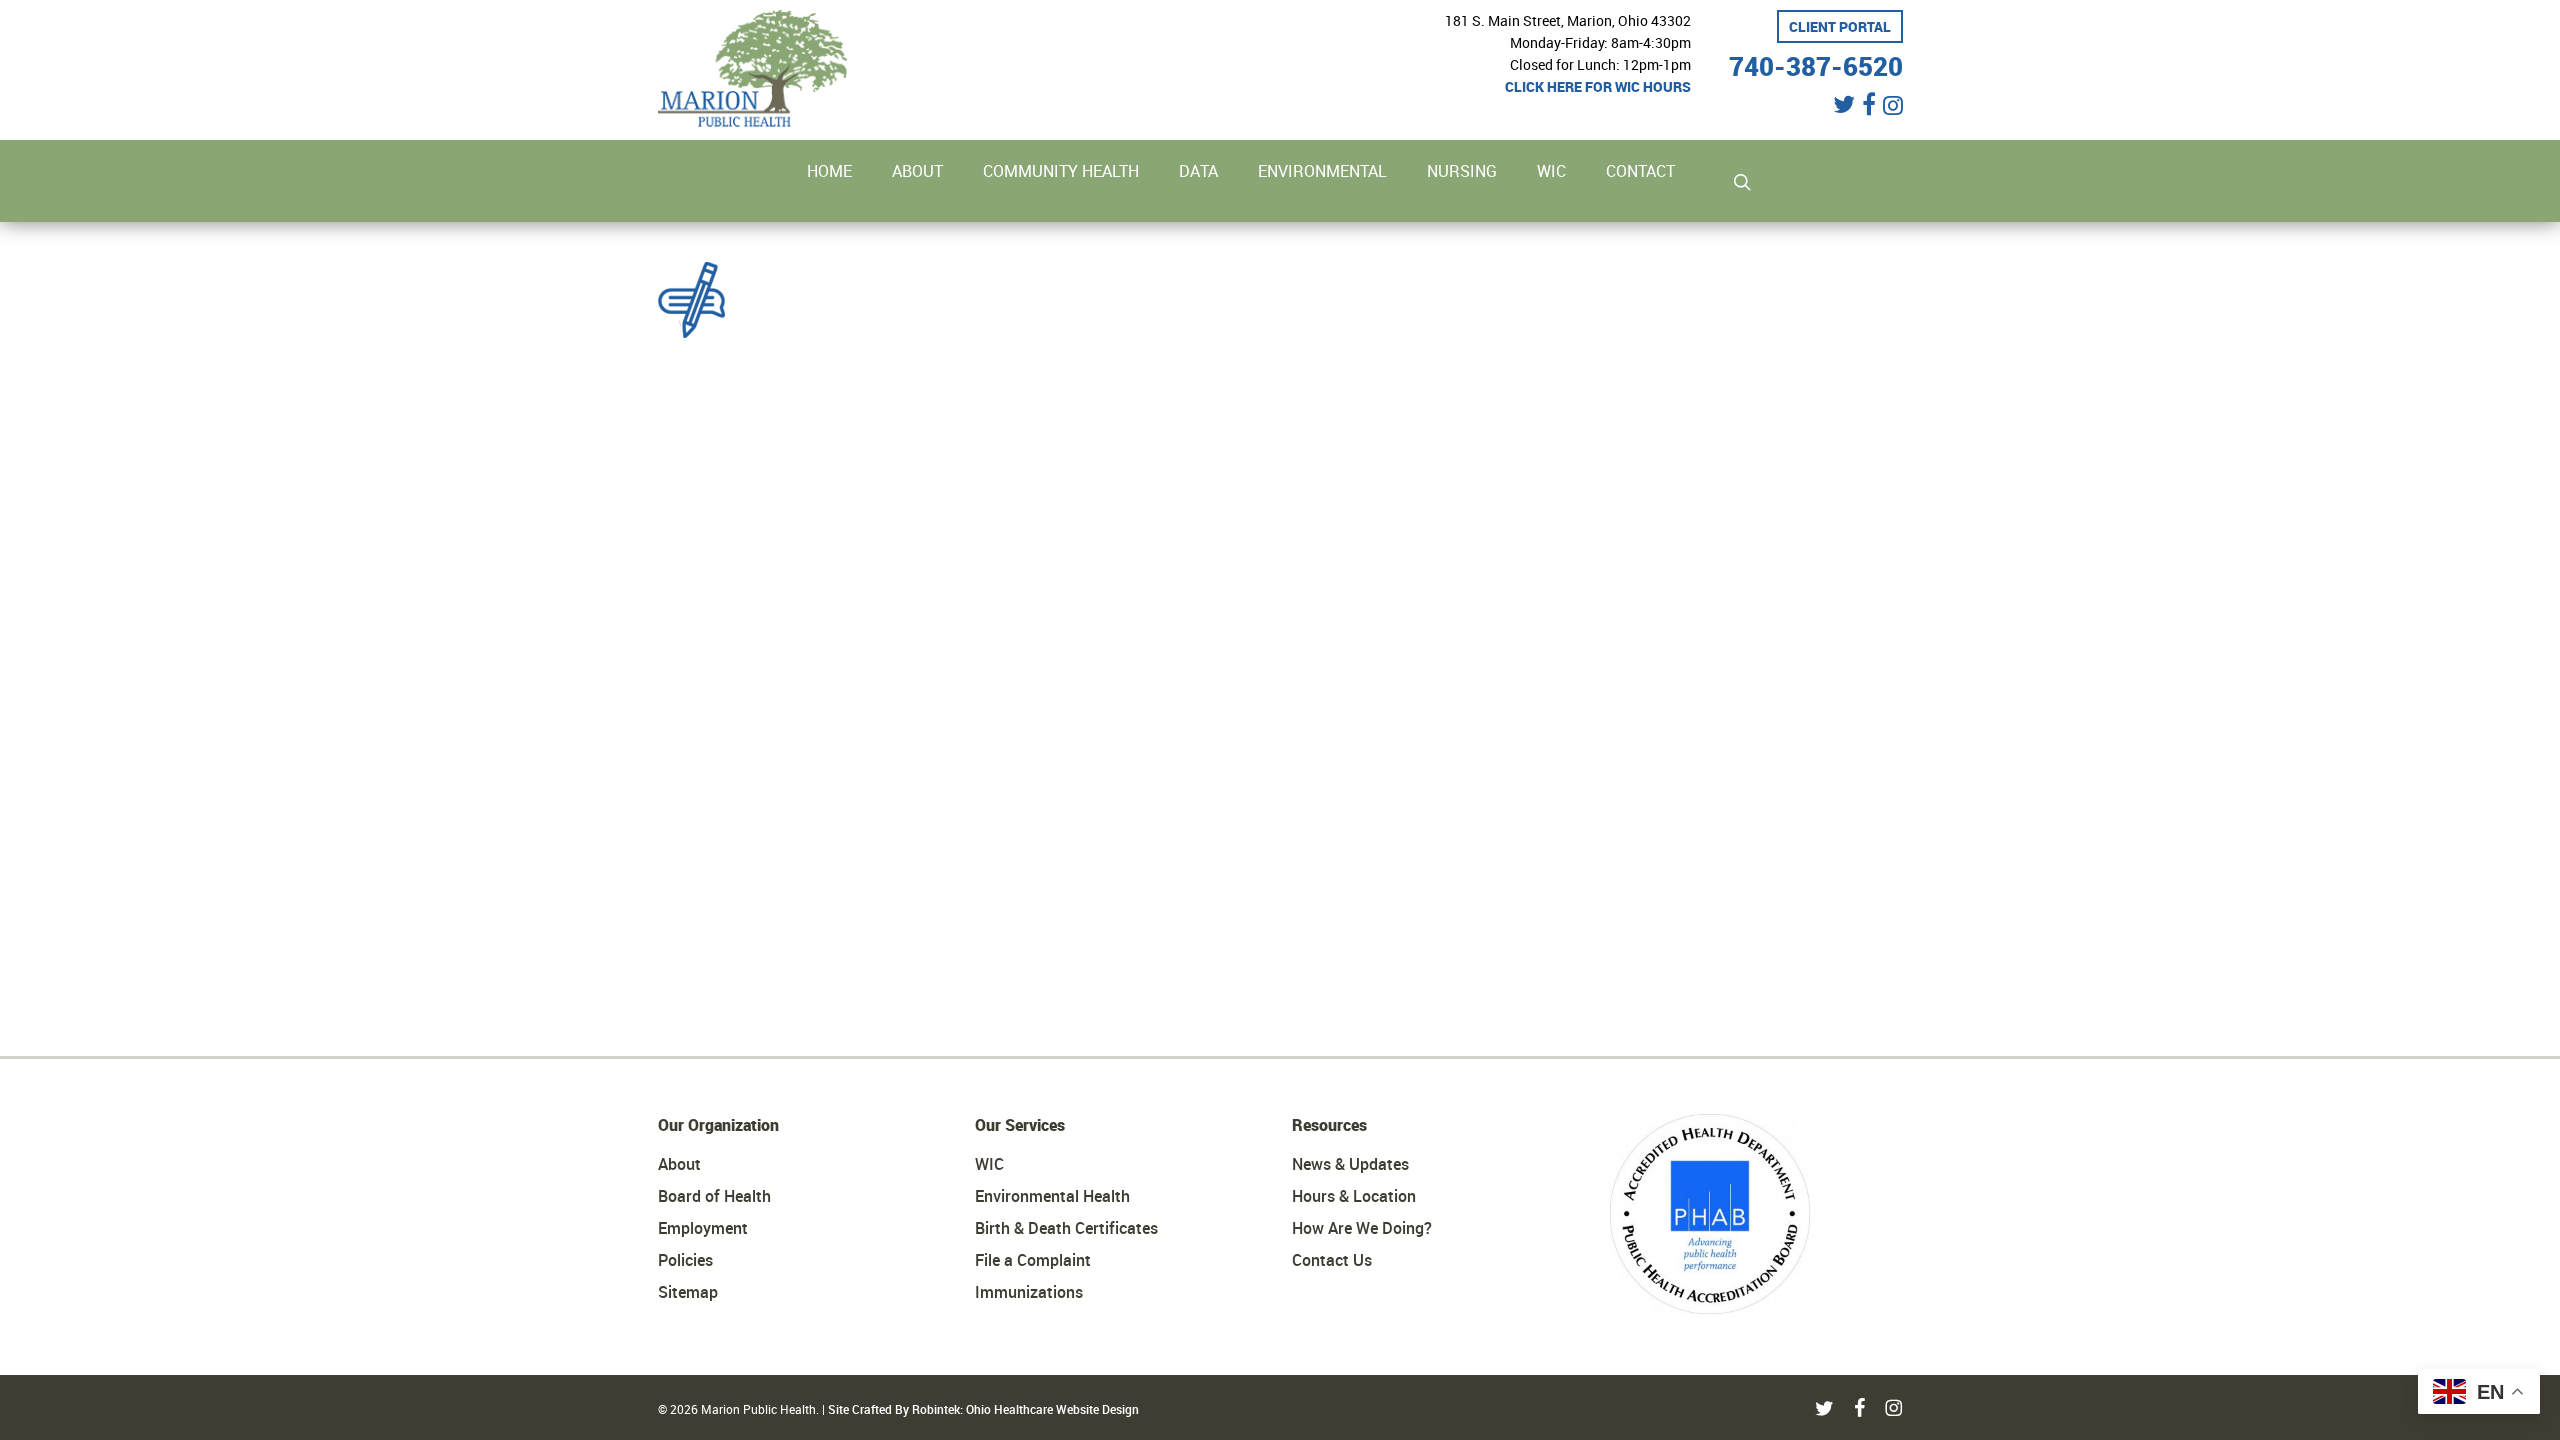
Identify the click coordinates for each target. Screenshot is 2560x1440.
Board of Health (714, 1196)
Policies (685, 1260)
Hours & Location (1354, 1196)
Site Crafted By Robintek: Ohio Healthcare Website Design (983, 1409)
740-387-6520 (1816, 63)
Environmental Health (1052, 1196)
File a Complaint (1033, 1260)
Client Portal (1840, 26)
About (679, 1164)
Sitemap (688, 1292)
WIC (989, 1164)
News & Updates (1350, 1164)
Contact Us (1332, 1260)
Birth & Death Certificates (1066, 1228)
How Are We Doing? (1362, 1228)
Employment (703, 1228)
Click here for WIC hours (1598, 86)
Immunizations (1029, 1292)
